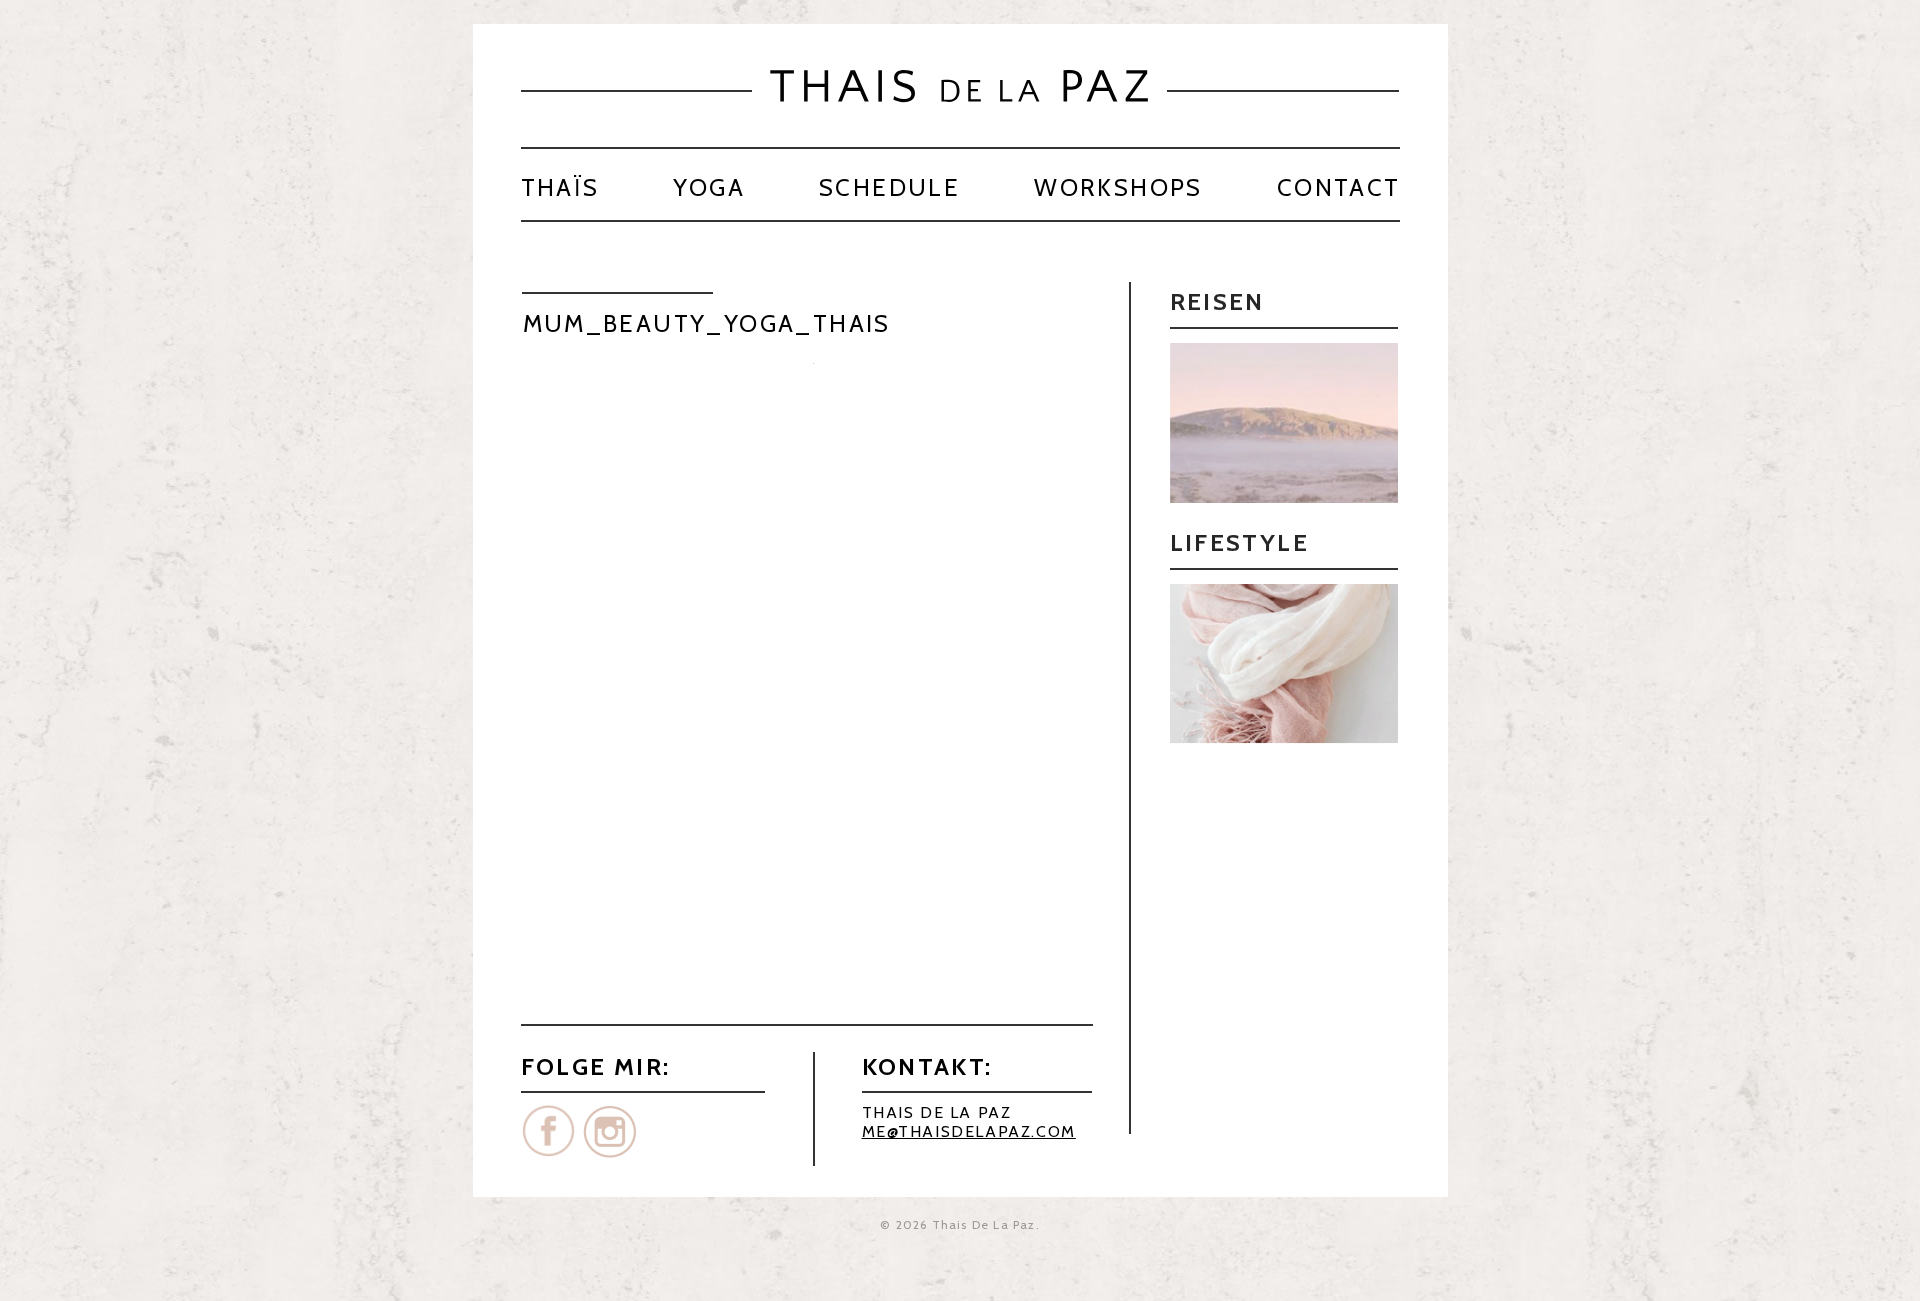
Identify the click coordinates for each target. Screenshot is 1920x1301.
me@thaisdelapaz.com (969, 1131)
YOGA (709, 187)
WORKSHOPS (1118, 187)
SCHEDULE (889, 187)
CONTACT (1339, 187)
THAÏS (560, 187)
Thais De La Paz (984, 1224)
